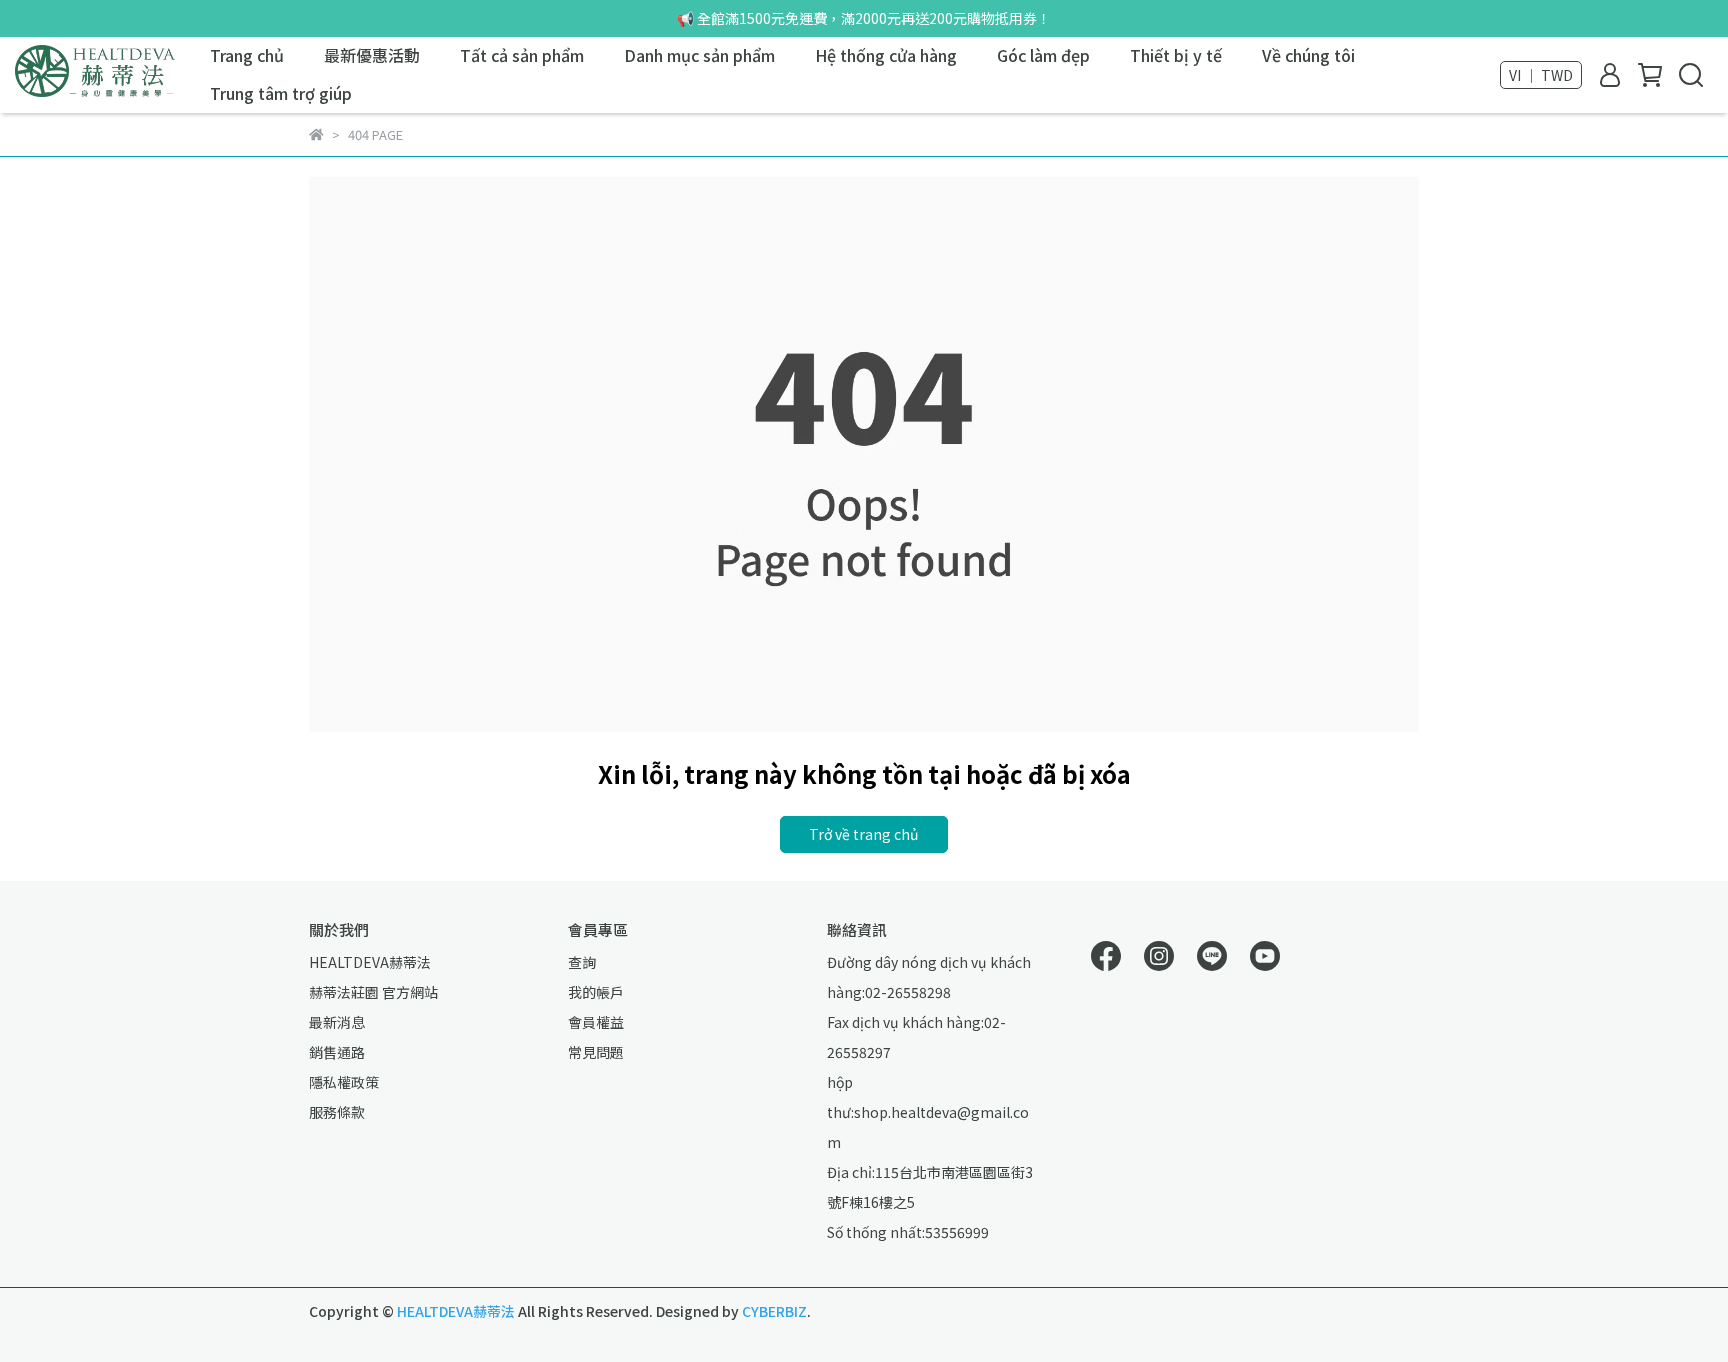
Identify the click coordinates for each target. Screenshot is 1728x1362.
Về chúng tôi (1308, 55)
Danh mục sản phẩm (699, 55)
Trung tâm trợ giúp (281, 93)
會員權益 (596, 1022)
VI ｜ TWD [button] (1541, 75)
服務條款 (337, 1112)
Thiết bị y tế (1176, 55)
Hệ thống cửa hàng (886, 55)
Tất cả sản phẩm (522, 55)
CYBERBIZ (774, 1311)
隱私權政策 (344, 1082)
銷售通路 (337, 1052)
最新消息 (337, 1022)
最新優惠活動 (372, 55)
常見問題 (596, 1052)
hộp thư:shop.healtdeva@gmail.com (928, 1112)
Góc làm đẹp (1043, 55)
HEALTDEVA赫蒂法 (370, 962)
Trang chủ (247, 55)
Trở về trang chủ (864, 834)
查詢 (582, 962)
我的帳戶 (596, 992)
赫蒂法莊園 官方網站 (373, 992)
